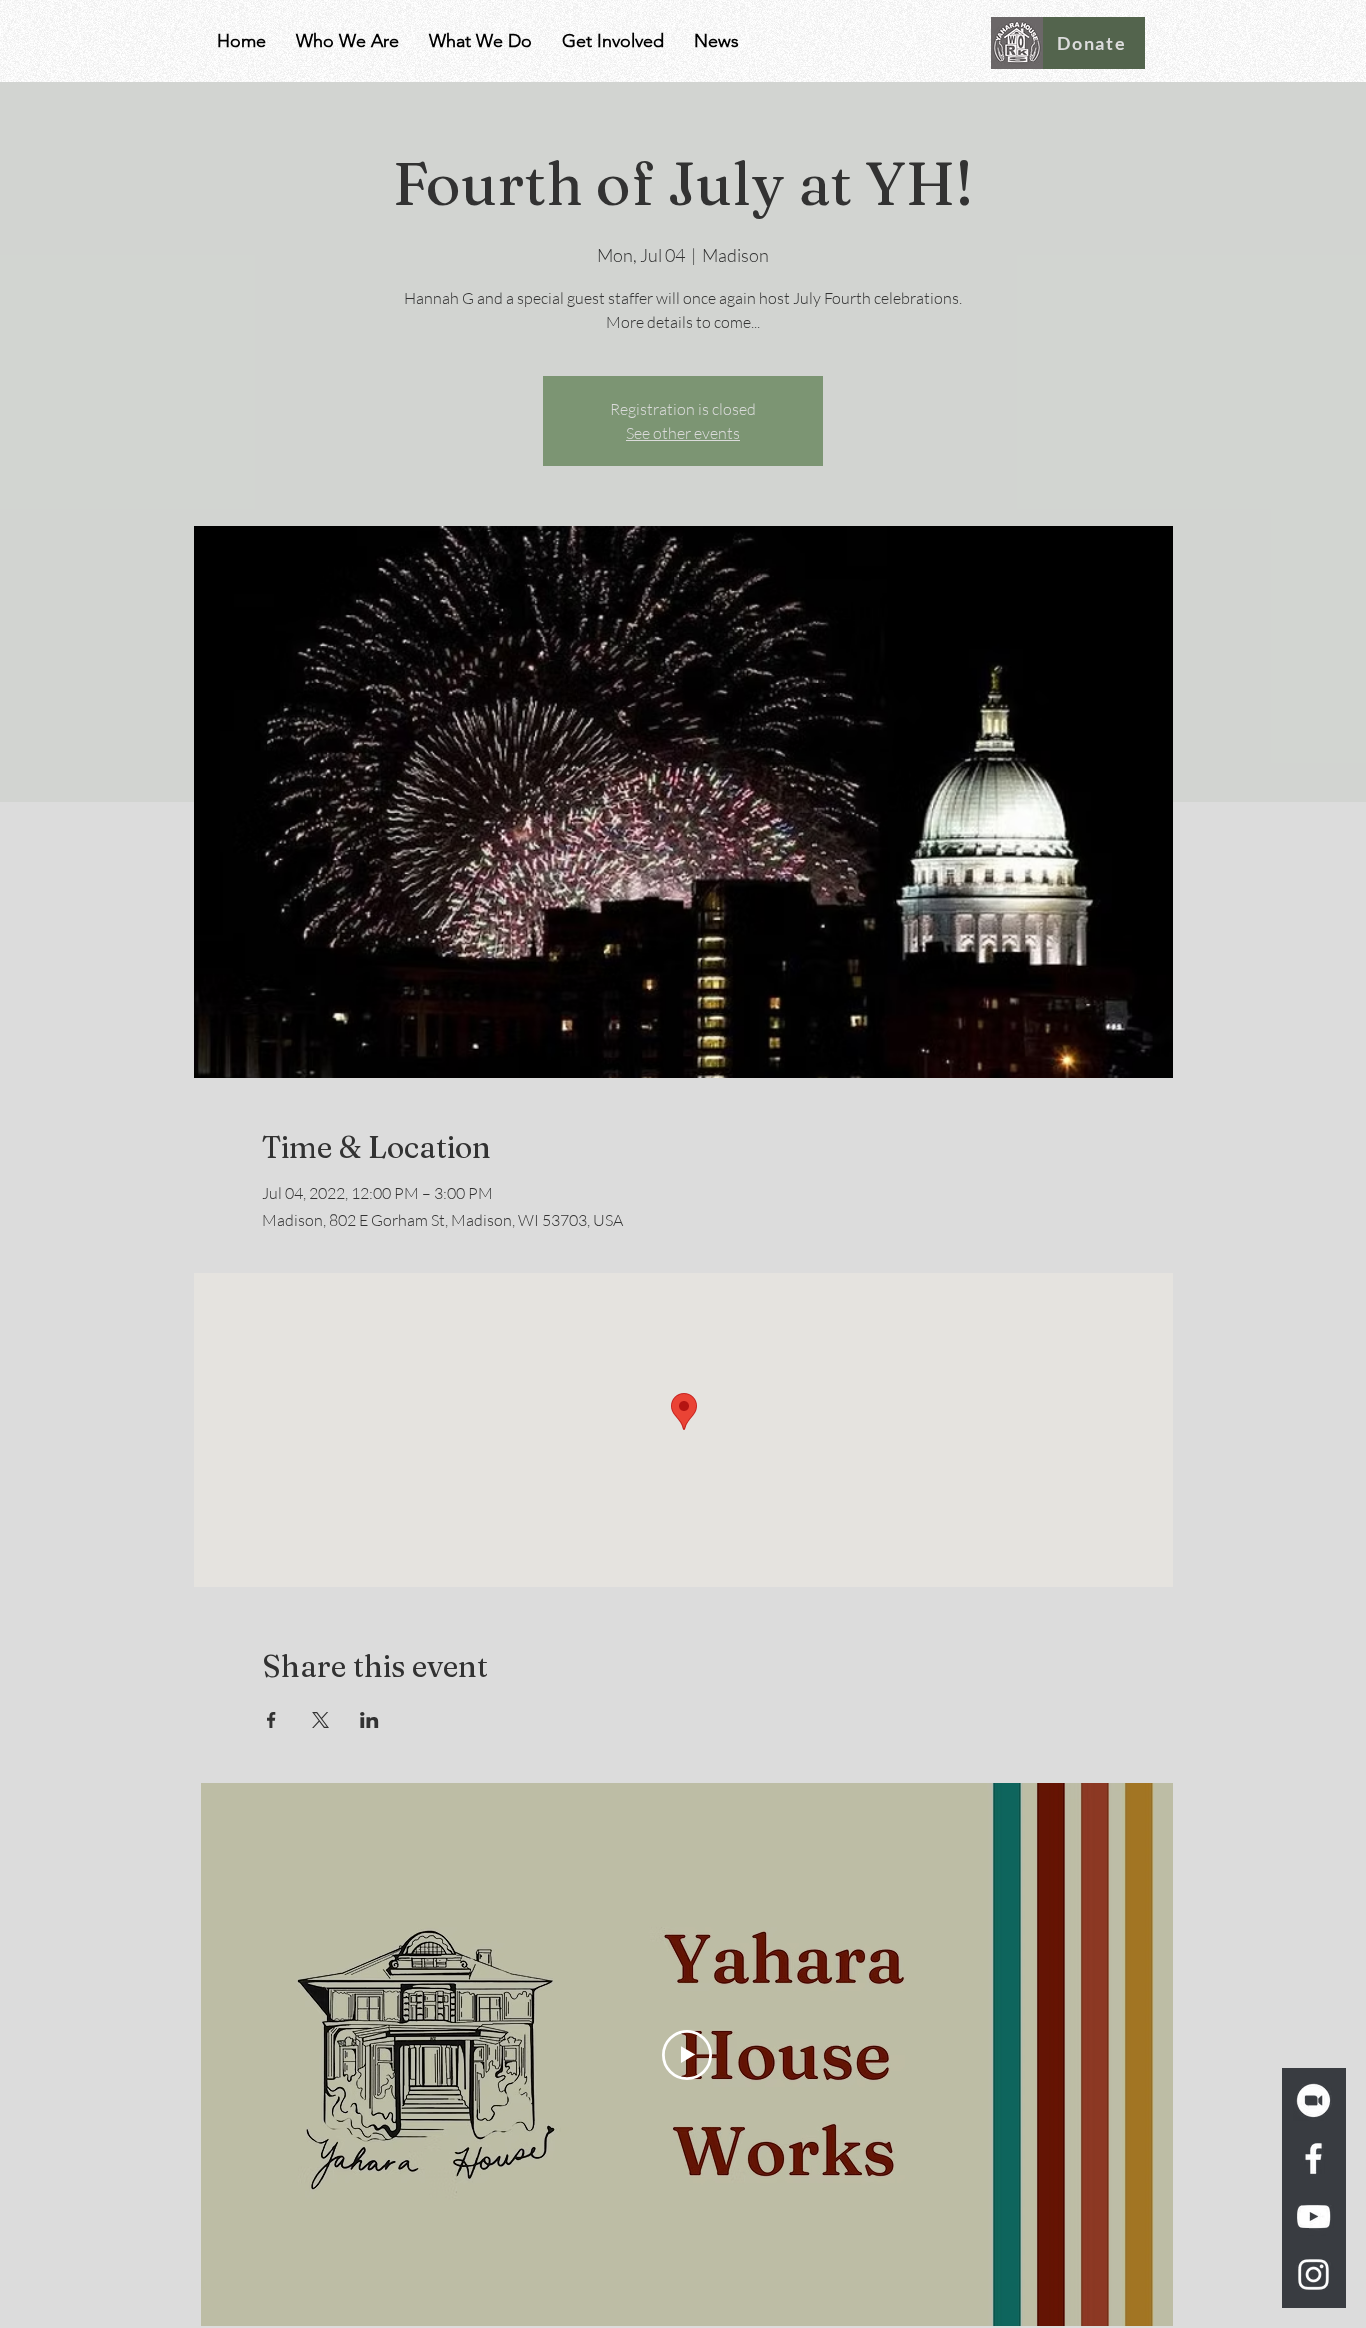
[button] (347, 41)
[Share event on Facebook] (271, 1720)
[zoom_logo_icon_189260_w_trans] (1313, 2100)
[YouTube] (1313, 2216)
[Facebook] (1313, 2158)
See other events (683, 433)
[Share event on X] (320, 1720)
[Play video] (687, 2055)
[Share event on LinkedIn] (369, 1720)
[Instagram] (1313, 2274)
